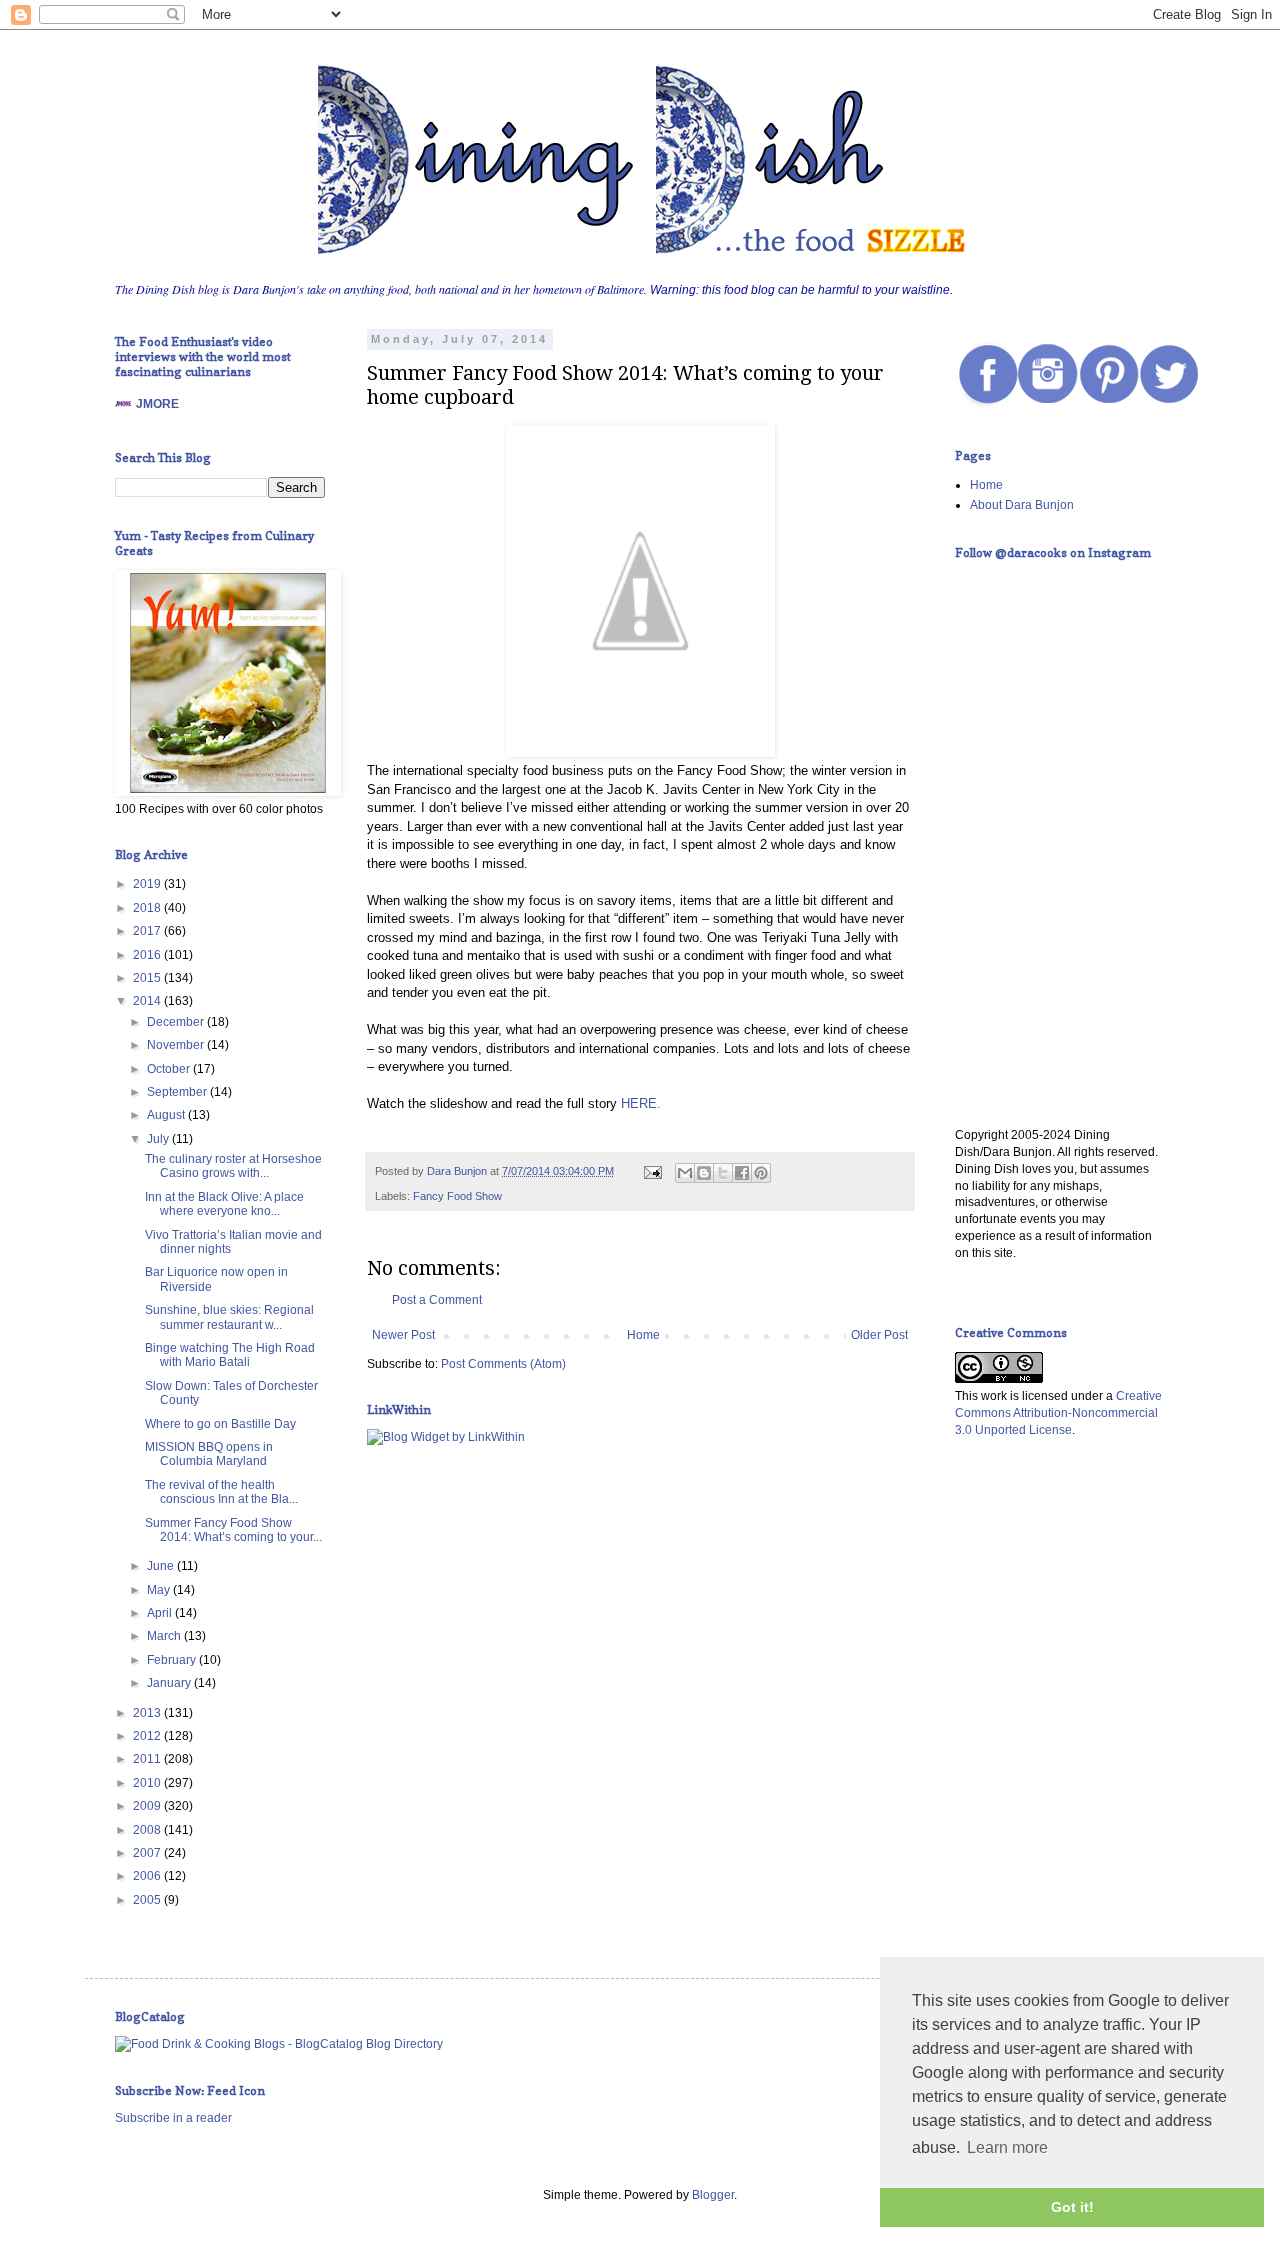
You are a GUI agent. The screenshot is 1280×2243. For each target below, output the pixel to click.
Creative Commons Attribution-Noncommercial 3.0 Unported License (1058, 1413)
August (167, 1115)
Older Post (879, 1335)
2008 (148, 1830)
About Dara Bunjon (1022, 505)
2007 (148, 1853)
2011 (148, 1759)
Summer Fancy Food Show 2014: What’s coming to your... (233, 1530)
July (159, 1139)
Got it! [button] (1072, 2207)
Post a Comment (437, 1300)
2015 (148, 978)
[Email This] (685, 1173)
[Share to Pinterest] (761, 1173)
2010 (148, 1783)
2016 (148, 955)
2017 (148, 931)
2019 (148, 884)
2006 (148, 1876)
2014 (148, 1001)
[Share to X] (723, 1173)
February (173, 1660)
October (170, 1069)
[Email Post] (652, 1171)
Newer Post (403, 1335)
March (165, 1636)
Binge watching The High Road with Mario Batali (230, 1355)
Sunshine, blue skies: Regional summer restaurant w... (229, 1317)
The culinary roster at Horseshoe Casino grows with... (233, 1166)
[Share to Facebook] (742, 1173)
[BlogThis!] (704, 1173)
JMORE (157, 404)
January (170, 1683)
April (161, 1613)
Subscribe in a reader (173, 2118)
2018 (148, 908)
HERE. (641, 1103)
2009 (148, 1806)
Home (643, 1335)
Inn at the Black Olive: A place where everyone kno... (224, 1204)
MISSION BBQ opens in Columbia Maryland (209, 1454)
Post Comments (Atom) (503, 1364)
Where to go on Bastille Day (220, 1424)
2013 (148, 1713)
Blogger (713, 2195)
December (177, 1022)
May (160, 1590)
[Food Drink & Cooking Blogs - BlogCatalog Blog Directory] (279, 2044)
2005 (148, 1900)
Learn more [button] (1007, 2147)
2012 (148, 1736)
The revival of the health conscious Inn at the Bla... (221, 1492)
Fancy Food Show (457, 1196)
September (178, 1092)
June (162, 1566)
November (177, 1045)
